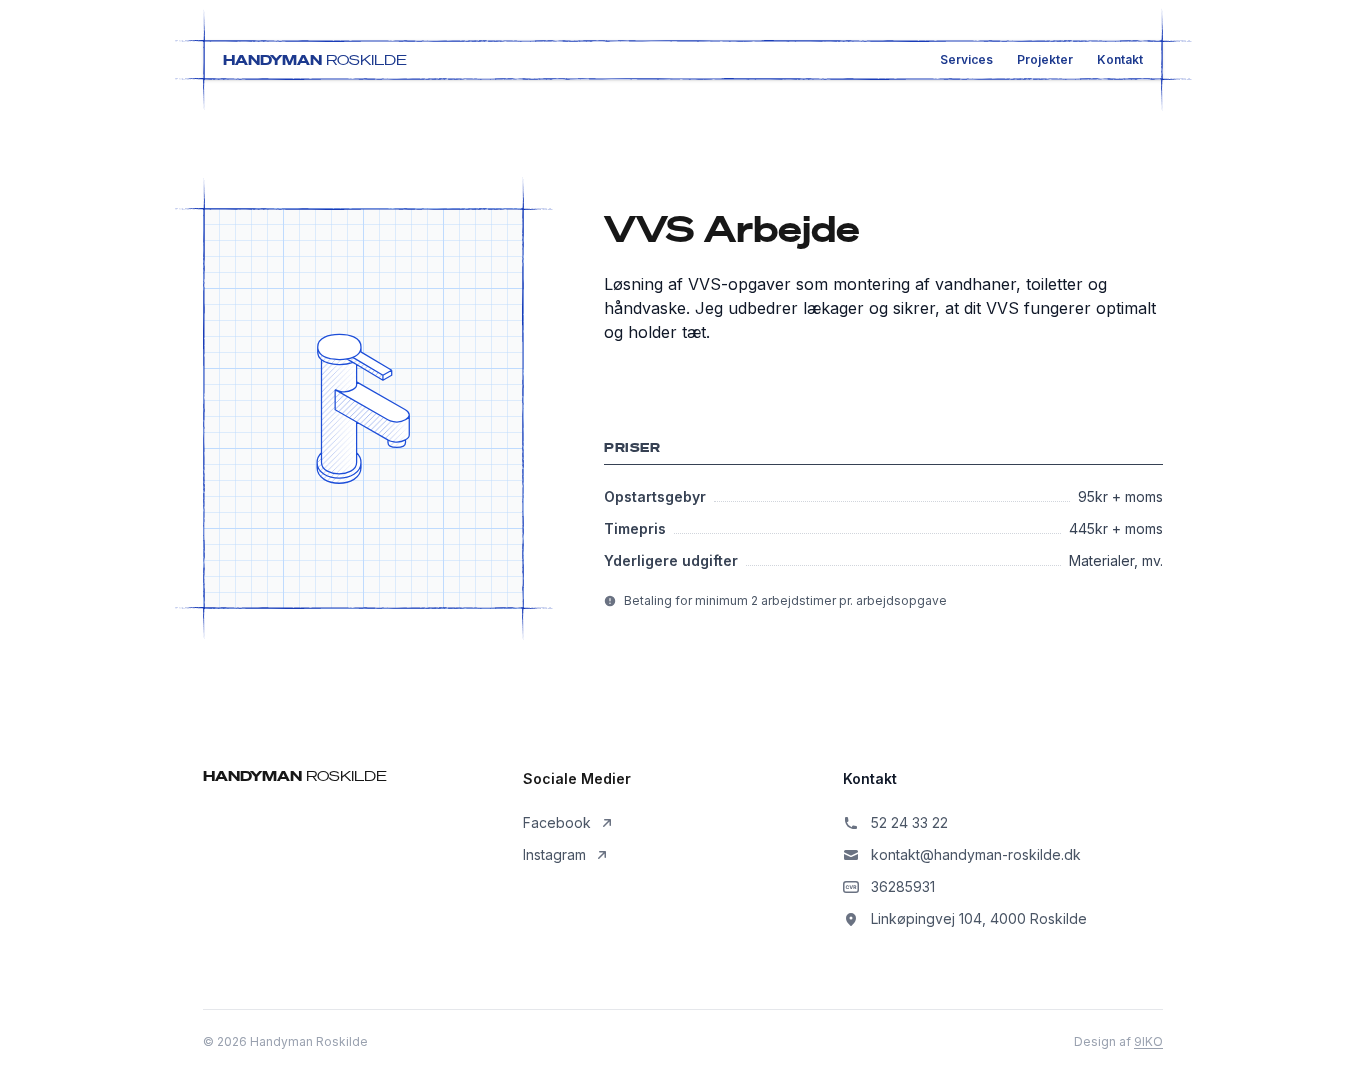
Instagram (554, 854)
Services (966, 59)
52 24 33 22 (909, 822)
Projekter (1045, 59)
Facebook (557, 822)
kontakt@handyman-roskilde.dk (976, 854)
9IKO (1148, 1041)
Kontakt (1120, 59)
